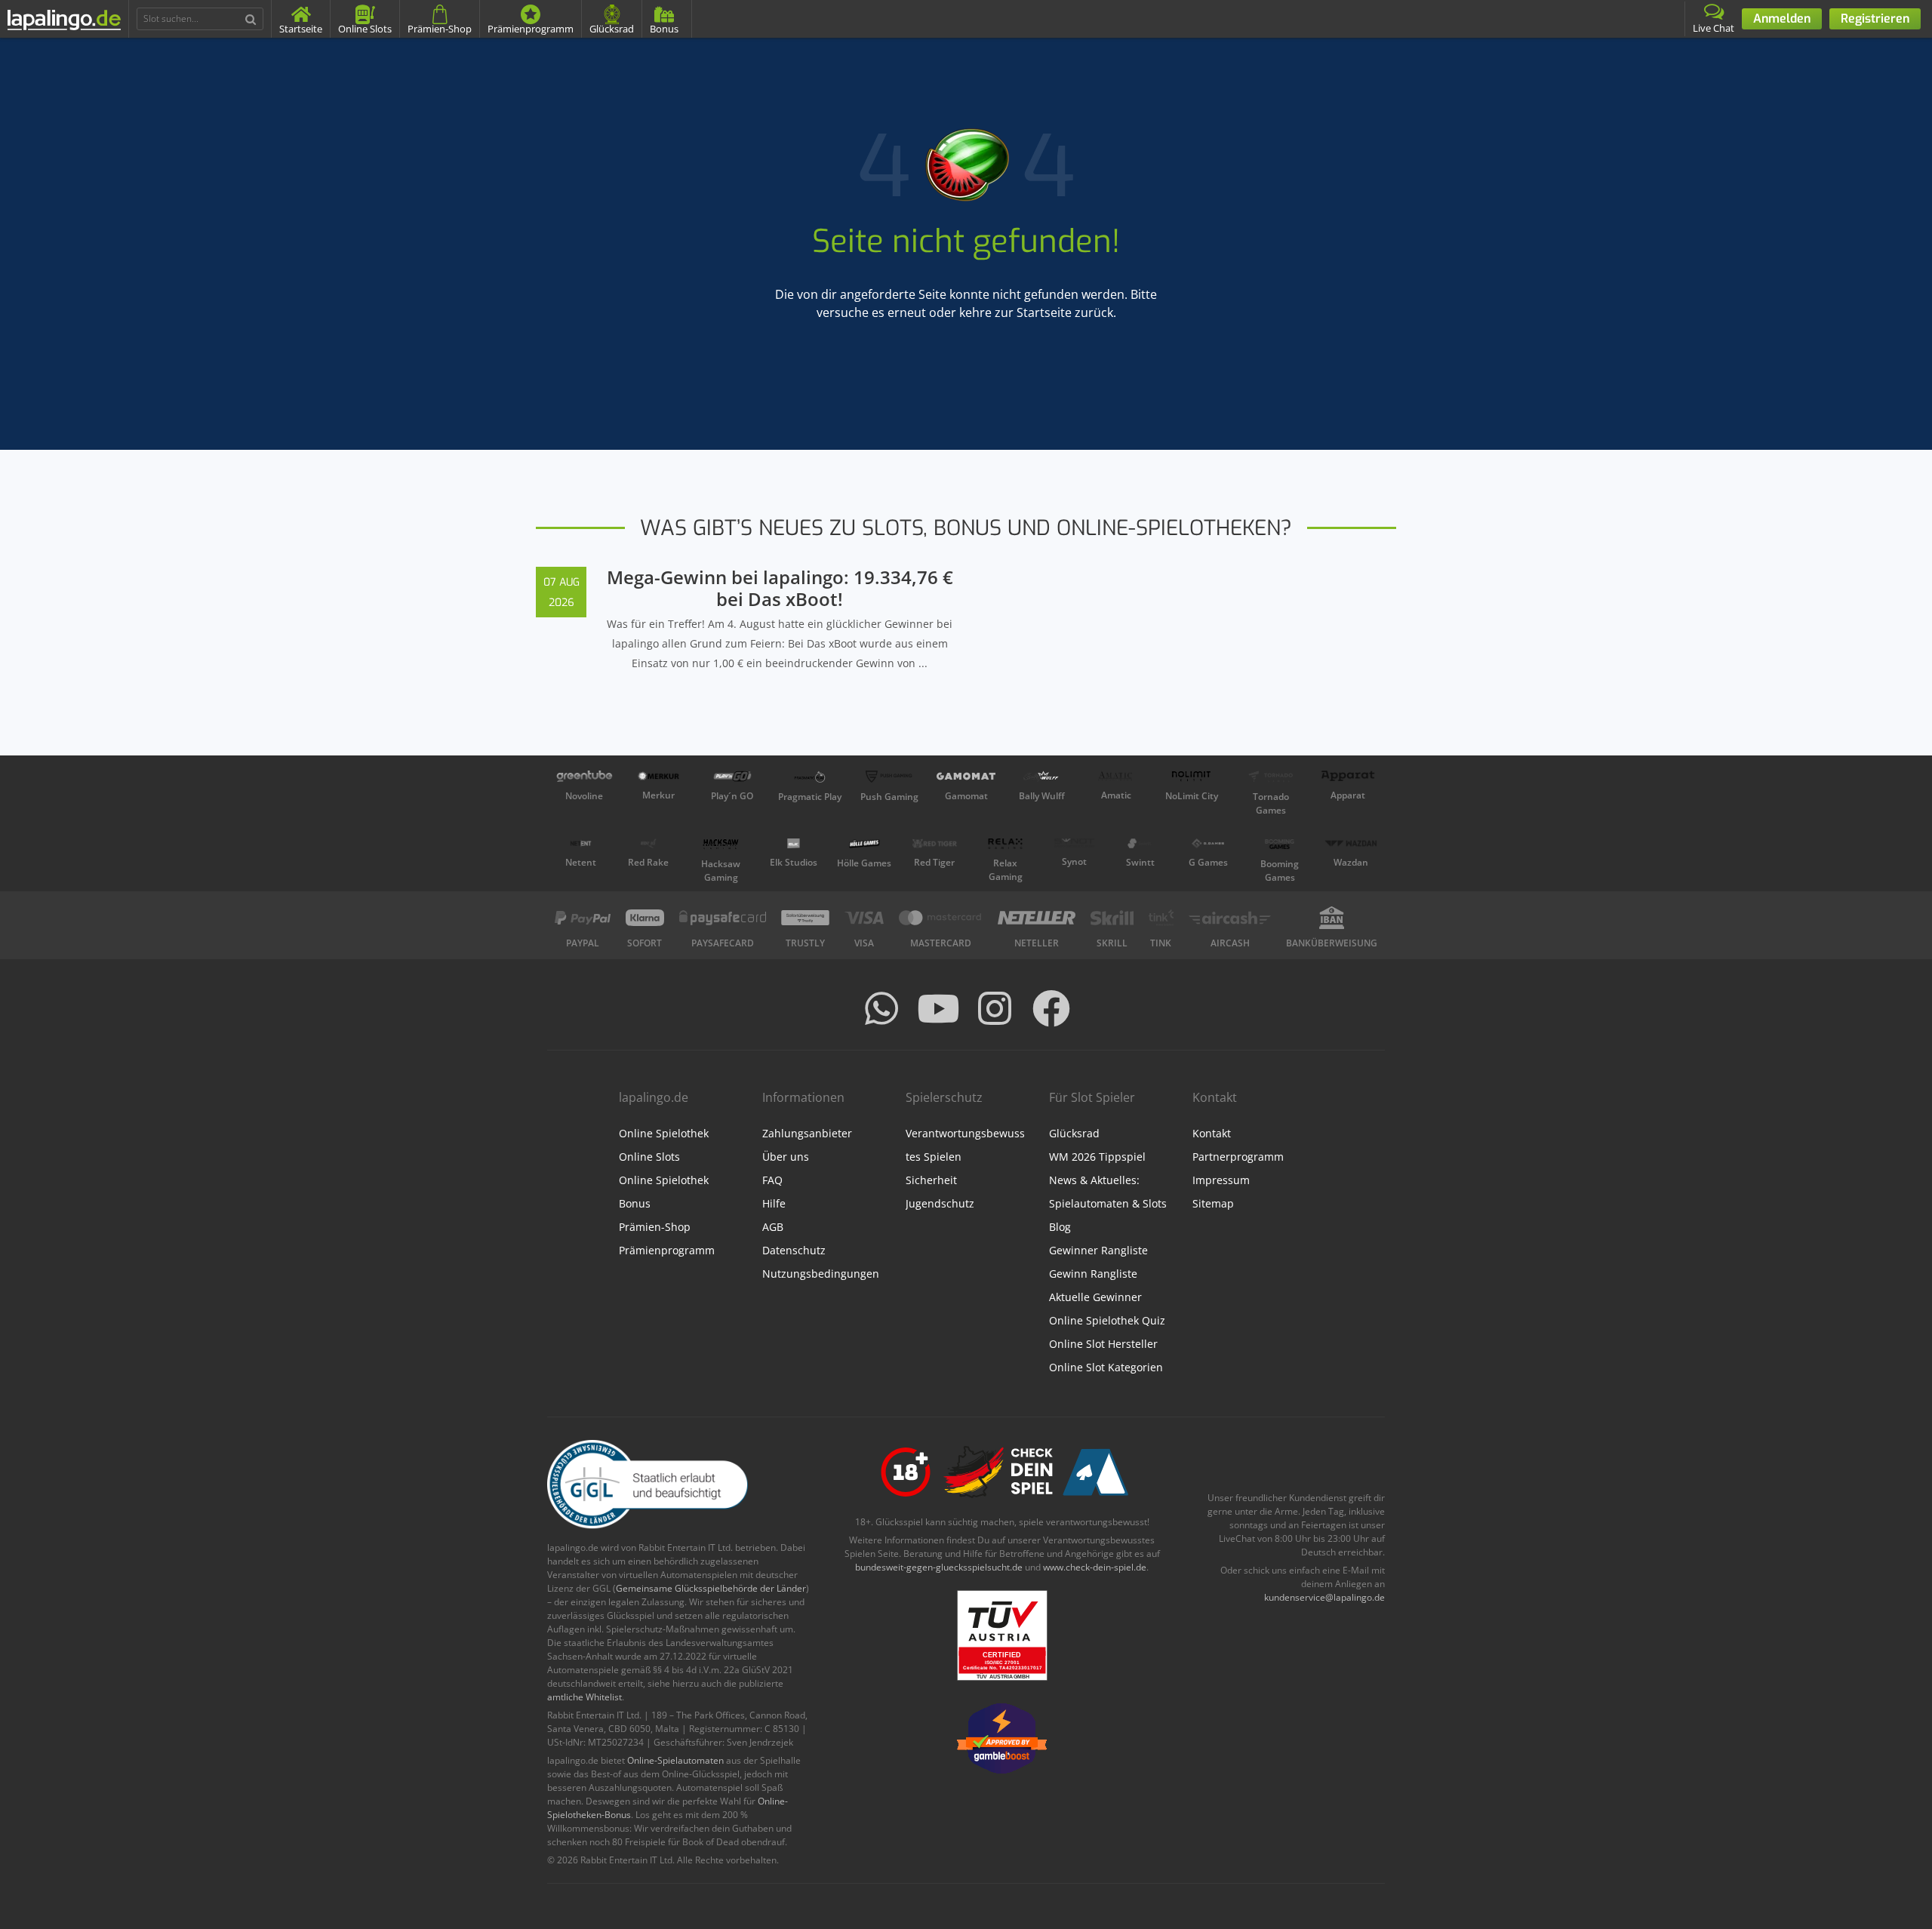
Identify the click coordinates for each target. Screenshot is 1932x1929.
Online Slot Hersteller (1103, 1344)
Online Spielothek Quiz (1107, 1320)
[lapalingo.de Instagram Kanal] (995, 1008)
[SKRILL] (1112, 918)
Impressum (1221, 1180)
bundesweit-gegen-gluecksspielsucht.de (939, 1567)
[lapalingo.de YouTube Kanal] (938, 1008)
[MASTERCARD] (941, 918)
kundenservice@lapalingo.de (1324, 1597)
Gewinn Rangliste (1093, 1274)
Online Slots (649, 1157)
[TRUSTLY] (805, 918)
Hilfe (774, 1203)
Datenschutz (794, 1250)
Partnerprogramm (1238, 1157)
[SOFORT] (645, 918)
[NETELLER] (1037, 918)
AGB (773, 1227)
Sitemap (1213, 1203)
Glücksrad (1074, 1133)
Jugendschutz (940, 1203)
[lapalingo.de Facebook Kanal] (1051, 1008)
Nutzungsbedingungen (821, 1274)
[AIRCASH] (1230, 918)
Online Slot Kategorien (1106, 1367)
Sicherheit (931, 1180)
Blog (1060, 1227)
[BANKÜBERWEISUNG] (1332, 918)
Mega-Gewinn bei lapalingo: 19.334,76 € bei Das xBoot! (780, 588)
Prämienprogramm (667, 1250)
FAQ (772, 1180)
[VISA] (864, 918)
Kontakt (1212, 1133)
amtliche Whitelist (585, 1697)
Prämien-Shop (655, 1227)
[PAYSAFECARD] (723, 918)
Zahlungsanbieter (807, 1133)
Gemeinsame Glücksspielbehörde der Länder (711, 1588)
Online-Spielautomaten (675, 1760)
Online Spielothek (664, 1133)
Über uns (786, 1157)
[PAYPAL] (583, 918)
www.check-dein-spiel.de (1095, 1567)
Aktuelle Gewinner (1095, 1297)
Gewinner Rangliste (1098, 1250)
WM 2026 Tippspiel (1097, 1157)
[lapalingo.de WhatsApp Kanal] (881, 1008)
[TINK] (1161, 918)
